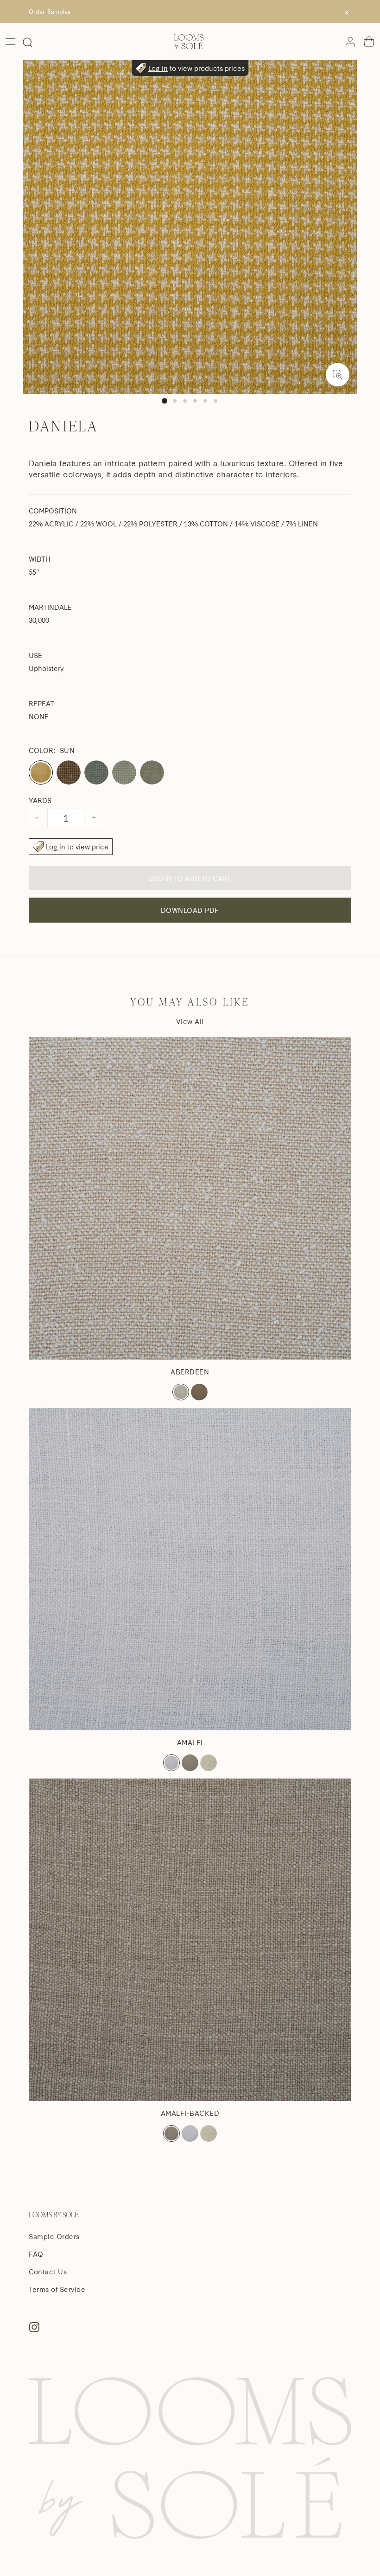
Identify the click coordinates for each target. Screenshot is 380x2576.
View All (190, 1021)
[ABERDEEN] (190, 1198)
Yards (40, 800)
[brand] (189, 42)
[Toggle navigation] (10, 42)
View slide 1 (165, 401)
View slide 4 (195, 401)
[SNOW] (181, 1392)
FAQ (36, 2254)
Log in (158, 68)
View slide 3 (185, 401)
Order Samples (50, 11)
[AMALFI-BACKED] (190, 1940)
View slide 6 (215, 401)
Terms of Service (57, 2289)
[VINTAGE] (199, 1392)
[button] (27, 42)
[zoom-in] (338, 375)
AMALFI (190, 1742)
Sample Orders (54, 2236)
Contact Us (48, 2272)
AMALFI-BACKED (190, 2113)
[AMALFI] (190, 1569)
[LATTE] (209, 1763)
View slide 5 (205, 401)
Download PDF (190, 910)
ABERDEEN (190, 1372)
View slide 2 (175, 401)
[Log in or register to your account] (350, 42)
